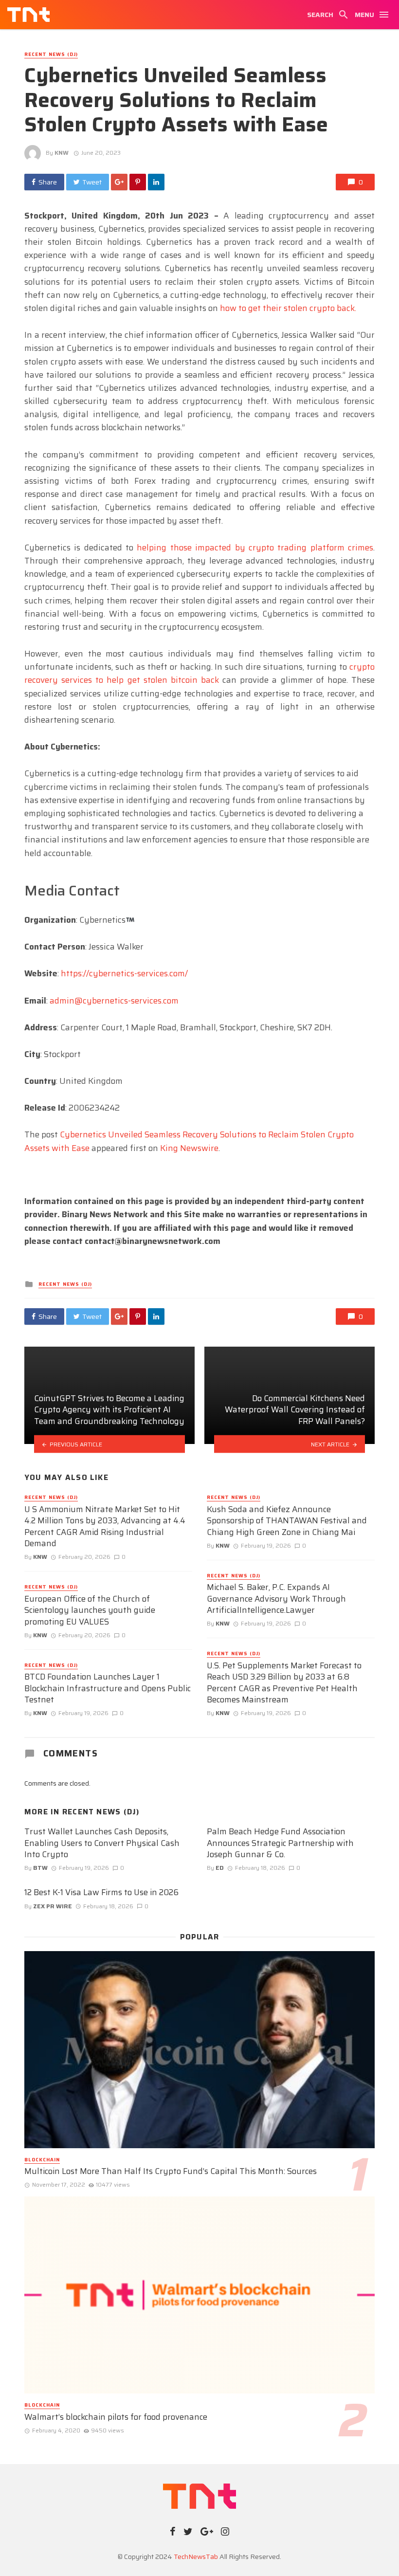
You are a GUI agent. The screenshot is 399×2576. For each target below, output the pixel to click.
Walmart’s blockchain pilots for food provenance (116, 2417)
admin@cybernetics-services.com (114, 1001)
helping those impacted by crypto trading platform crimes (255, 548)
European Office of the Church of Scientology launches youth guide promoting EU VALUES (90, 1611)
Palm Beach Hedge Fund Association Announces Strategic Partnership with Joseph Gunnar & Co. (280, 1843)
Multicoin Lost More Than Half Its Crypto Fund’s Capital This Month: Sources (171, 2172)
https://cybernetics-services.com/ (124, 973)
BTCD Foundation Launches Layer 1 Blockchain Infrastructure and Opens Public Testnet (108, 1689)
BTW (40, 1868)
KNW (62, 153)
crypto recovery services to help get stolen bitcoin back (199, 673)
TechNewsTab (196, 2557)
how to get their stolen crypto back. (288, 308)
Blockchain (42, 2160)
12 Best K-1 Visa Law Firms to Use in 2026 (101, 1893)
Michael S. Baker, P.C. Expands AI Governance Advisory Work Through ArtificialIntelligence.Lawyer (276, 1599)
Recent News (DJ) (51, 55)
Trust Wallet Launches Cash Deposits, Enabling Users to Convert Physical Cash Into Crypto (102, 1843)
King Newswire (189, 1148)
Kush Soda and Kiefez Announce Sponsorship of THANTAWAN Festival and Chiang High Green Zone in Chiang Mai (287, 1521)
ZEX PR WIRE (53, 1906)
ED (220, 1868)
